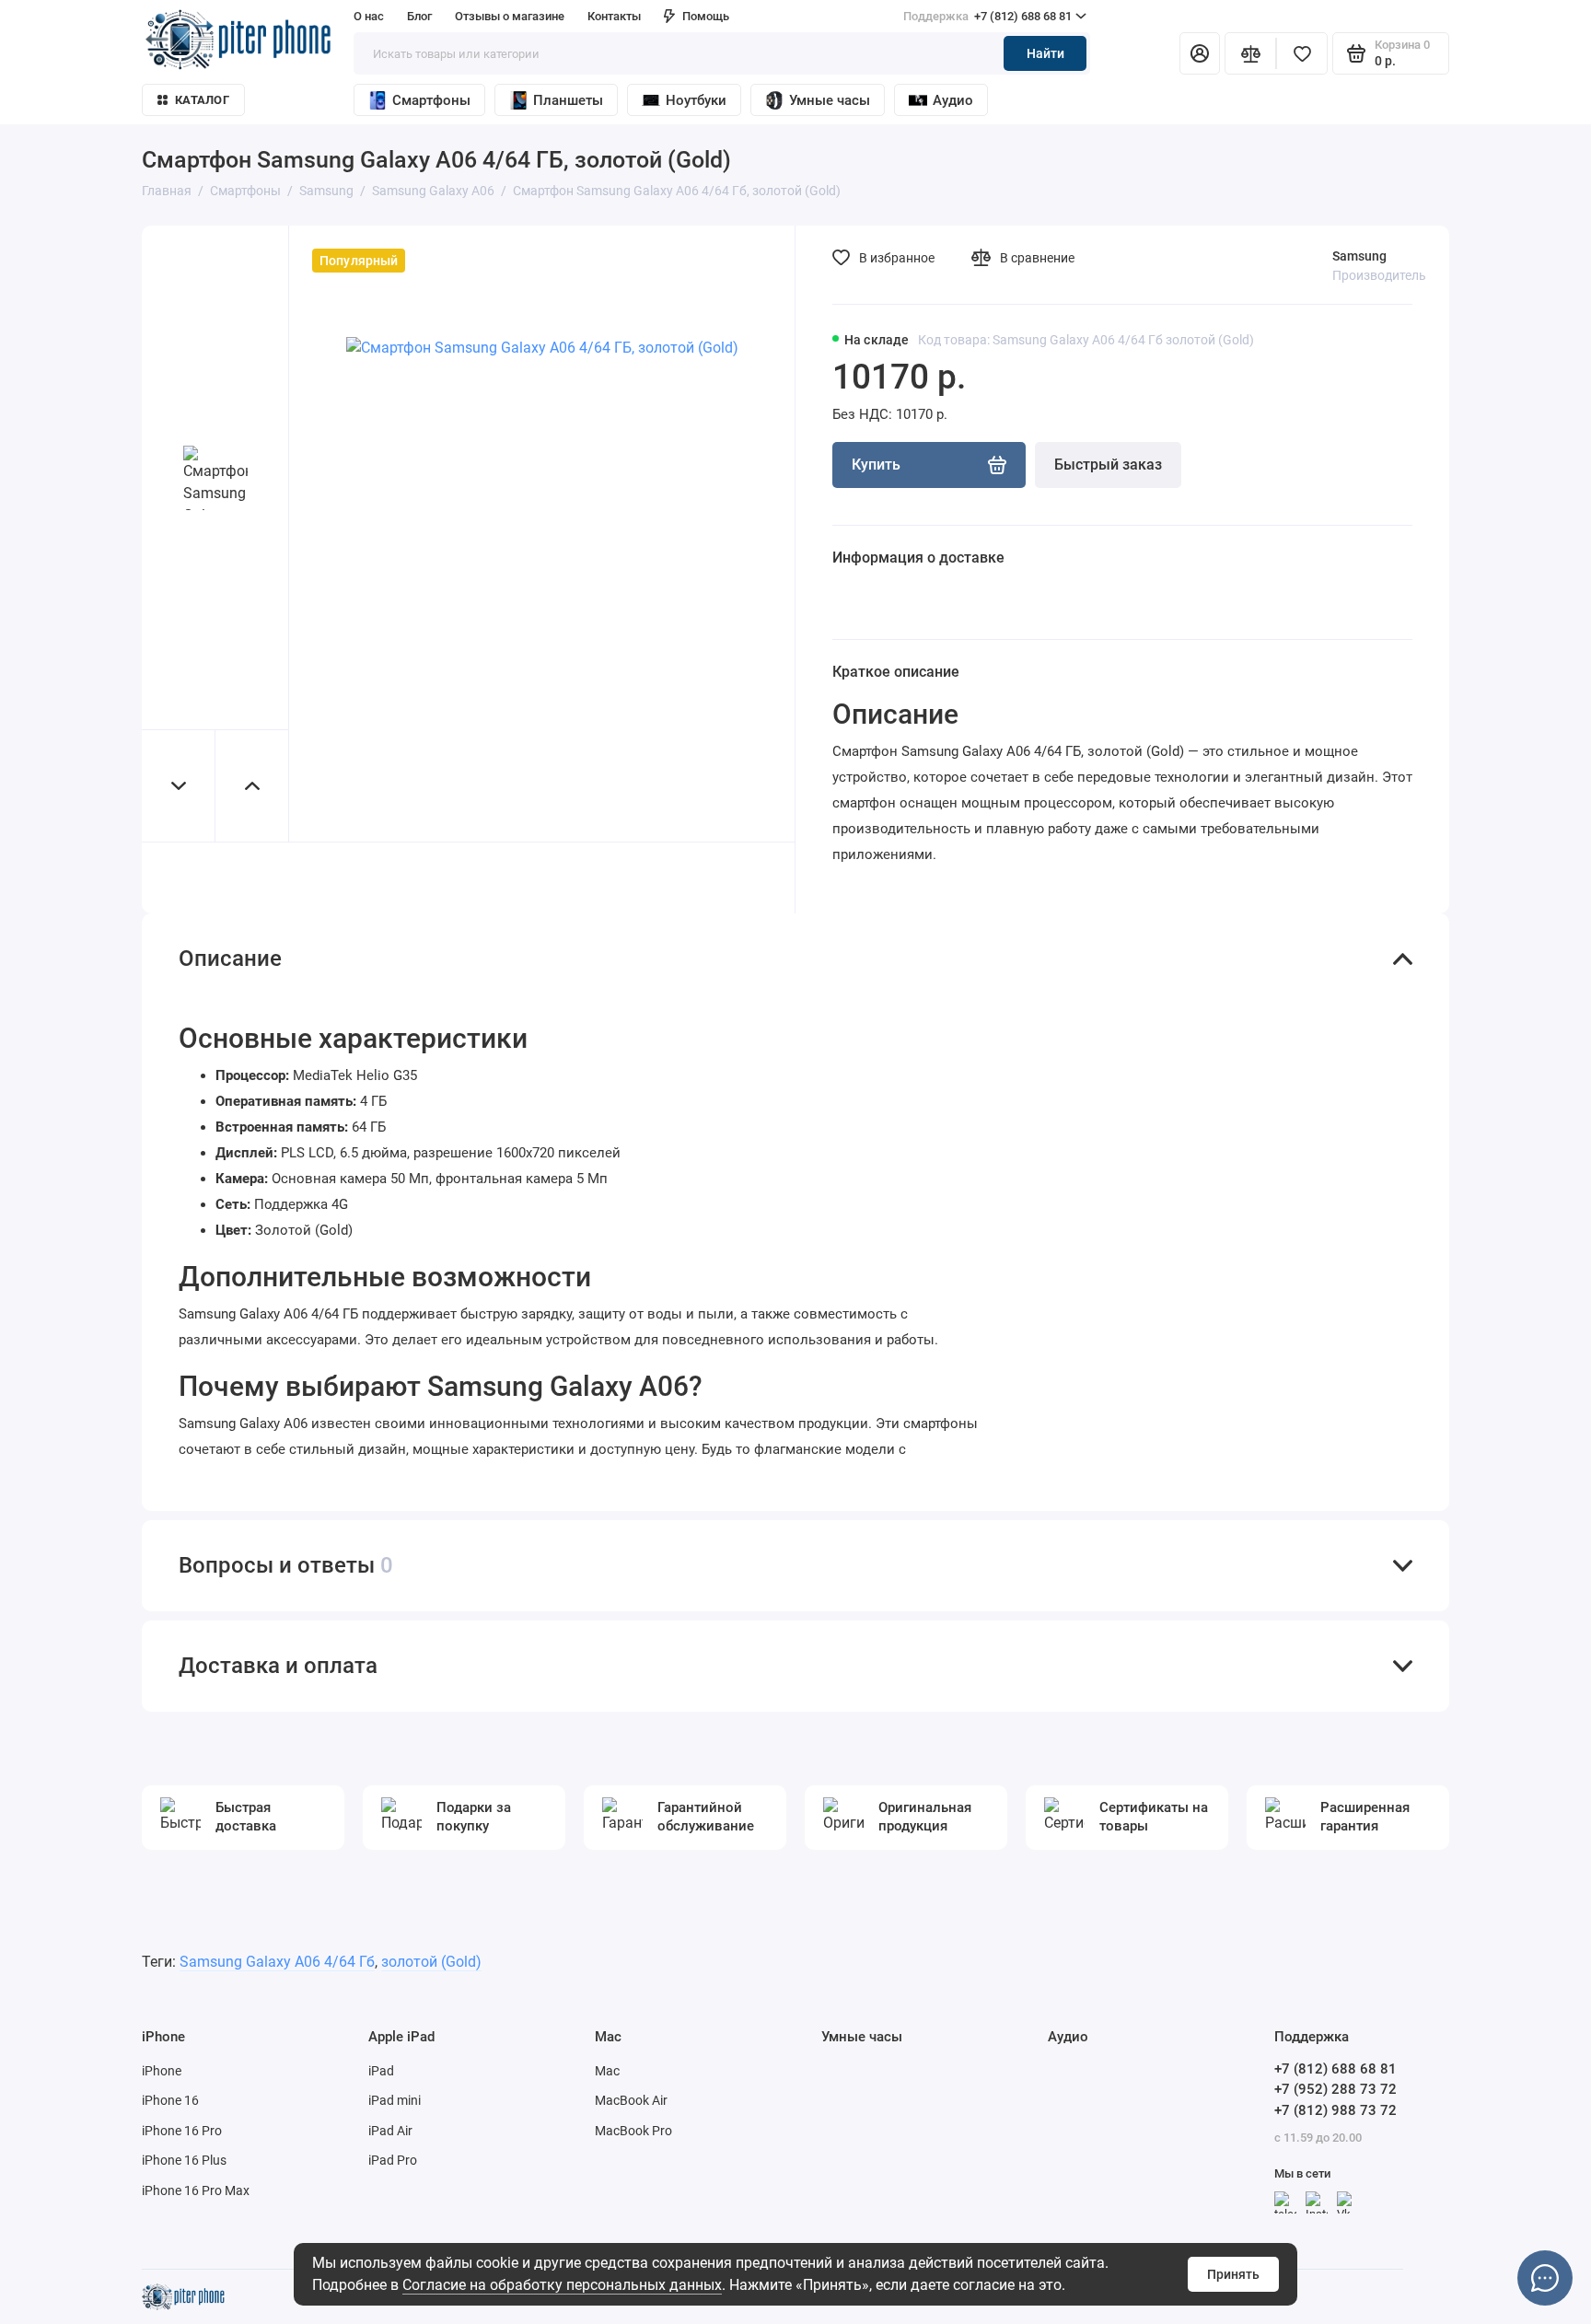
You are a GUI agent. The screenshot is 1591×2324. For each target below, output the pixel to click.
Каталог (202, 100)
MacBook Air (631, 2100)
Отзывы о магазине (510, 16)
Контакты (614, 16)
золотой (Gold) (431, 1962)
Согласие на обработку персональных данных (562, 2285)
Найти (1045, 53)
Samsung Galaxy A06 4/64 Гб (277, 1962)
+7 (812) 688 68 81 (987, 16)
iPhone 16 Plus (184, 2160)
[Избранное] (1302, 53)
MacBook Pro (633, 2131)
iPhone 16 (170, 2100)
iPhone (162, 2071)
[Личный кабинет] (1200, 53)
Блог (419, 16)
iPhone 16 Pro (182, 2131)
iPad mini (395, 2100)
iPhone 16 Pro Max (196, 2190)
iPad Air (390, 2131)
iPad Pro (393, 2160)
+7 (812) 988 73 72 (1336, 2110)
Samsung (1359, 256)
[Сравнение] (1250, 53)
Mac (607, 2071)
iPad (381, 2071)
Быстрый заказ (1108, 465)
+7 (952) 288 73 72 (1336, 2089)
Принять (1233, 2274)
